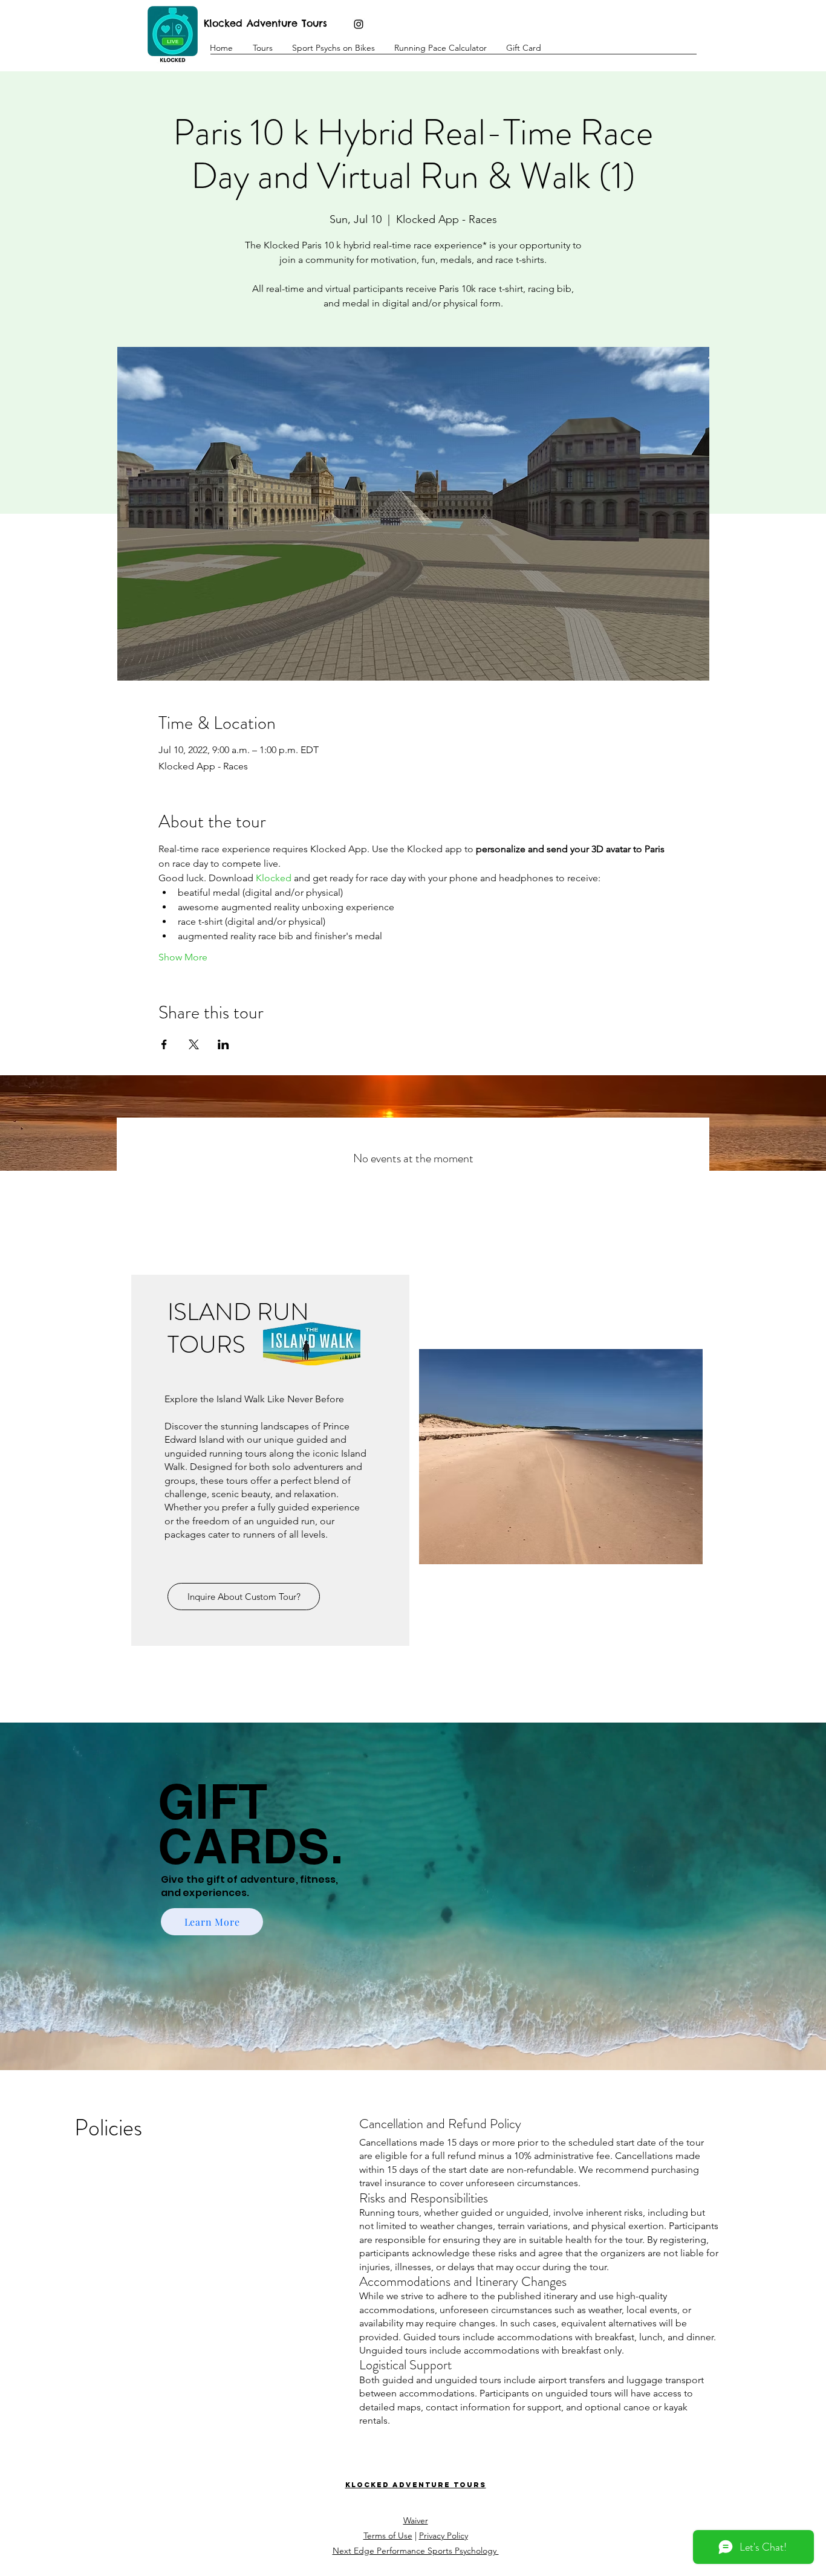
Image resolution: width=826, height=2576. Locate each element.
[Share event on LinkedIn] (223, 1044)
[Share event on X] (194, 1044)
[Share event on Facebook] (164, 1044)
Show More (183, 957)
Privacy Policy (444, 2536)
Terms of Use (388, 2536)
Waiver (416, 2520)
